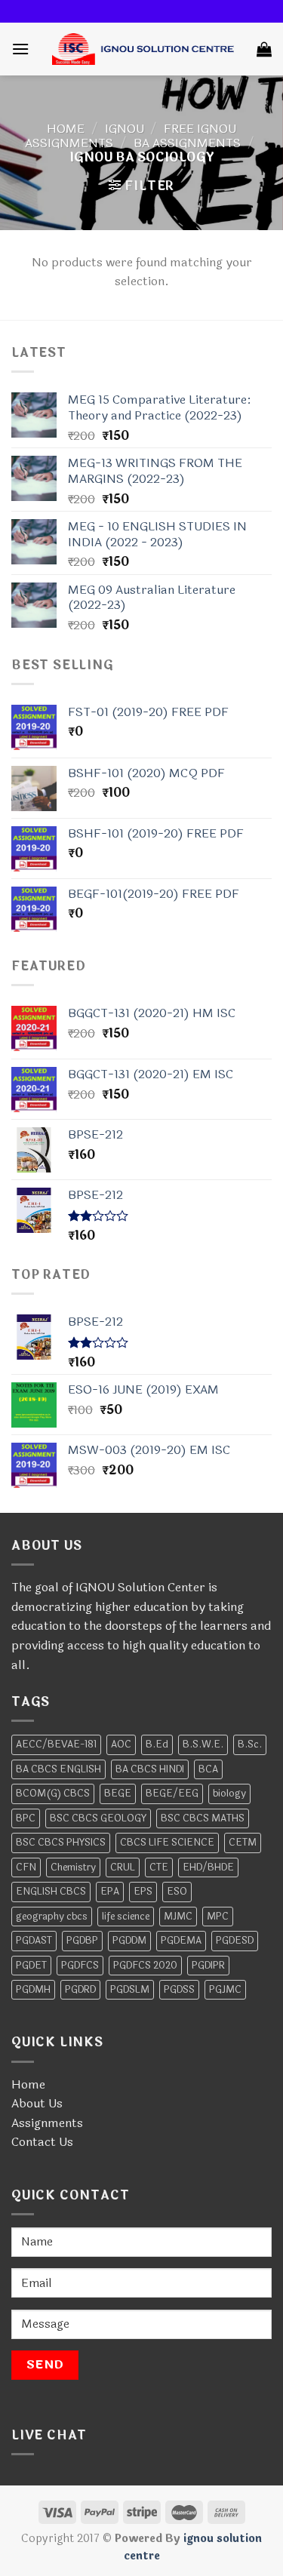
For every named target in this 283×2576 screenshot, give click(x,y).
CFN (26, 1867)
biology (229, 1794)
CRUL (123, 1867)
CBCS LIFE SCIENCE (167, 1843)
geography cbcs (52, 1917)
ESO (177, 1892)
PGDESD (235, 1941)
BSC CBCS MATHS (203, 1818)
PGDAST (34, 1941)
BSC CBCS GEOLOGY (98, 1818)
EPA (110, 1892)
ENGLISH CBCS (51, 1892)
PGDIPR (208, 1966)
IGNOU (125, 129)
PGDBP (82, 1941)
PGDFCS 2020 (145, 1966)
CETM (243, 1843)
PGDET (31, 1966)
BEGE (118, 1794)
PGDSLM (130, 1990)
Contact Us (42, 2142)
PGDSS (179, 1990)
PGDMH (33, 1990)
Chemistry (73, 1867)
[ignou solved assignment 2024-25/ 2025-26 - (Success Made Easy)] (143, 49)
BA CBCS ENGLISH (58, 1769)
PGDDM (129, 1941)
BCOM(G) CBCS (53, 1794)
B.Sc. (250, 1744)
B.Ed (157, 1744)
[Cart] (264, 49)
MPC (218, 1917)
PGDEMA (181, 1941)
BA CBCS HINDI (150, 1769)
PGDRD (80, 1990)
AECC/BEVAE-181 (56, 1744)
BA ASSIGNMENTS (187, 143)
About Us (37, 2103)
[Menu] (20, 49)
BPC (26, 1818)
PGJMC (225, 1990)
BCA (208, 1769)
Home (66, 129)
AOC (121, 1744)
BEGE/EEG (172, 1794)
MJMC (178, 1917)
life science (126, 1917)
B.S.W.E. (203, 1744)
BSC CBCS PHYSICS (61, 1843)
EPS (143, 1892)
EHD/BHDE (208, 1867)
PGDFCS (80, 1966)
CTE (159, 1867)
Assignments (47, 2123)
